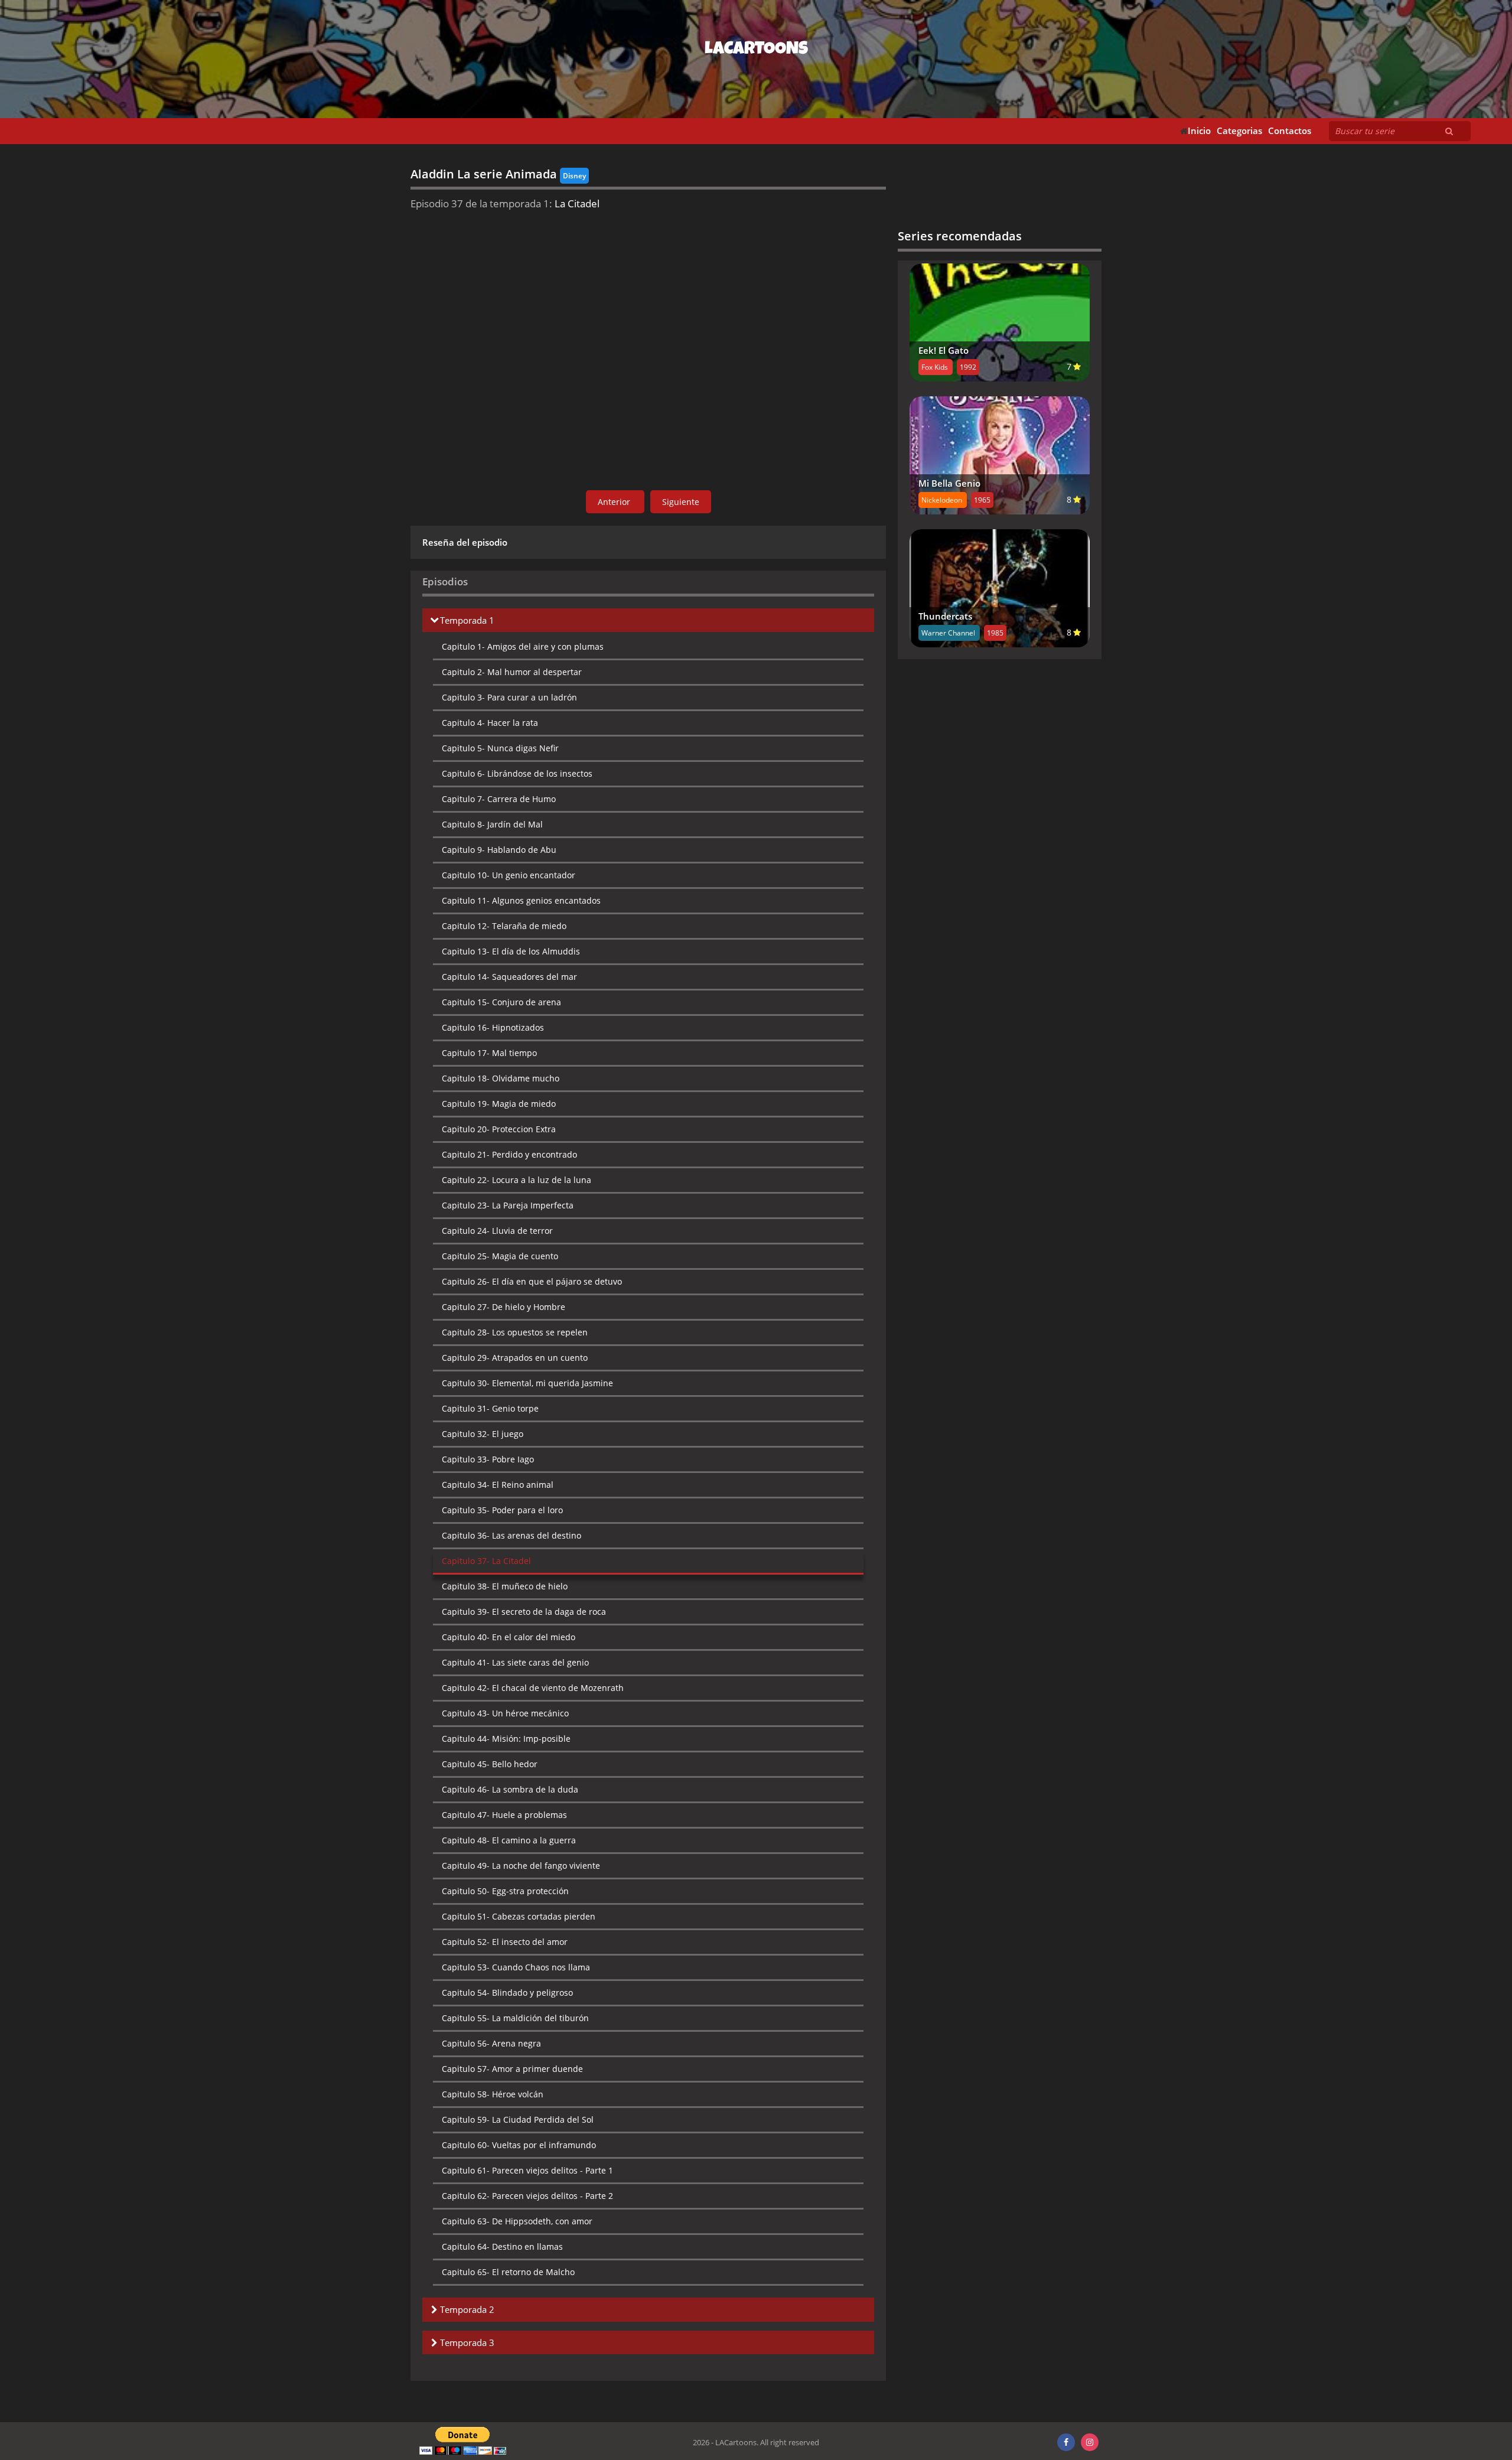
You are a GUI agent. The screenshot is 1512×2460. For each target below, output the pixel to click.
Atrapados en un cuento (515, 1358)
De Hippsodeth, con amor (517, 2221)
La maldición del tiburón (515, 2018)
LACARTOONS (756, 50)
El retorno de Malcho (508, 2272)
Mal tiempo (489, 1053)
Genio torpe (490, 1408)
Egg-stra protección (505, 1891)
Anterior (615, 502)
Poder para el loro (502, 1510)
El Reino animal (498, 1485)
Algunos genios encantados (521, 900)
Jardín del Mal (492, 824)
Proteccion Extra (499, 1129)
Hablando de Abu (499, 850)
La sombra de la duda (510, 1789)
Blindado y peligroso (507, 1993)
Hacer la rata (490, 723)
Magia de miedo (499, 1104)
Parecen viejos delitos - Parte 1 (527, 2170)
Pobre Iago (488, 1459)
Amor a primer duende (512, 2069)
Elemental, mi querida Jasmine (527, 1383)
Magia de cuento (500, 1256)
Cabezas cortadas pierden (519, 1916)
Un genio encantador (509, 875)
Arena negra (491, 2043)
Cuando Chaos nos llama (516, 1967)
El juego (483, 1434)
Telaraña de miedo (504, 926)
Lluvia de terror (497, 1231)
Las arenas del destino (511, 1535)
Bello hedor (490, 1764)
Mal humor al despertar (512, 672)
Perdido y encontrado (509, 1154)
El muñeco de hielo (505, 1586)
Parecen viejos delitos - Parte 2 (527, 2196)
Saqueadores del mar (509, 977)
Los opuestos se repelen (515, 1332)
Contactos (1290, 131)
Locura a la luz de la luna (517, 1180)
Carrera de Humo (499, 799)
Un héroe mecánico (505, 1713)
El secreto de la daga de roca (524, 1612)
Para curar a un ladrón (509, 697)
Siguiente (681, 502)
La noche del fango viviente (521, 1866)
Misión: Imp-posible (506, 1739)
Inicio (1199, 131)
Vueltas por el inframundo (519, 2145)
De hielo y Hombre (504, 1307)
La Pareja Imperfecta (508, 1205)
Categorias (1239, 131)
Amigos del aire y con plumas (523, 646)
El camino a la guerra (509, 1840)
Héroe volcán (493, 2094)
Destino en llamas (502, 2246)
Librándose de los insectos (517, 773)
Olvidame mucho (501, 1078)
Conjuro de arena (501, 1002)
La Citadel (486, 1561)
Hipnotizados (493, 1027)
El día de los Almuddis (511, 951)
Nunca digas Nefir (500, 748)
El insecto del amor (505, 1942)
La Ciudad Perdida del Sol (518, 2119)
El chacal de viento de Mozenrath (533, 1688)
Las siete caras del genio (515, 1662)
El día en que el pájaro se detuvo (532, 1281)
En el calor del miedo (509, 1637)
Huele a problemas (504, 1815)
